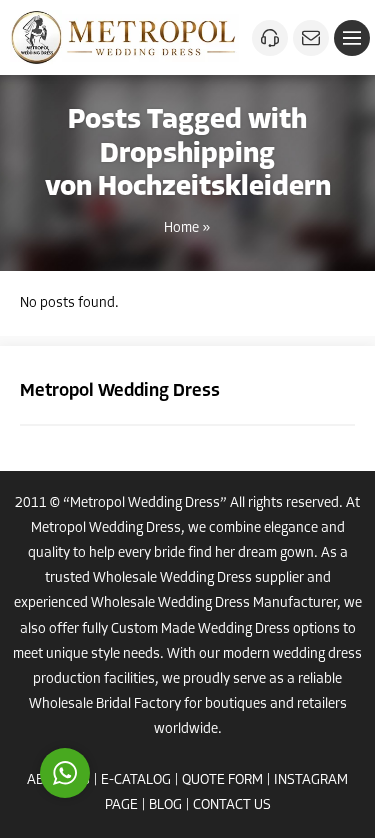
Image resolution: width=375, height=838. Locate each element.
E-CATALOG (136, 780)
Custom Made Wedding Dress (200, 629)
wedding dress (317, 654)
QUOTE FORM (222, 780)
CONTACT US (232, 805)
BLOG (165, 805)
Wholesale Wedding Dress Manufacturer (214, 603)
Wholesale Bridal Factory (105, 704)
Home (181, 228)
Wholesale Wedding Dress (172, 578)
